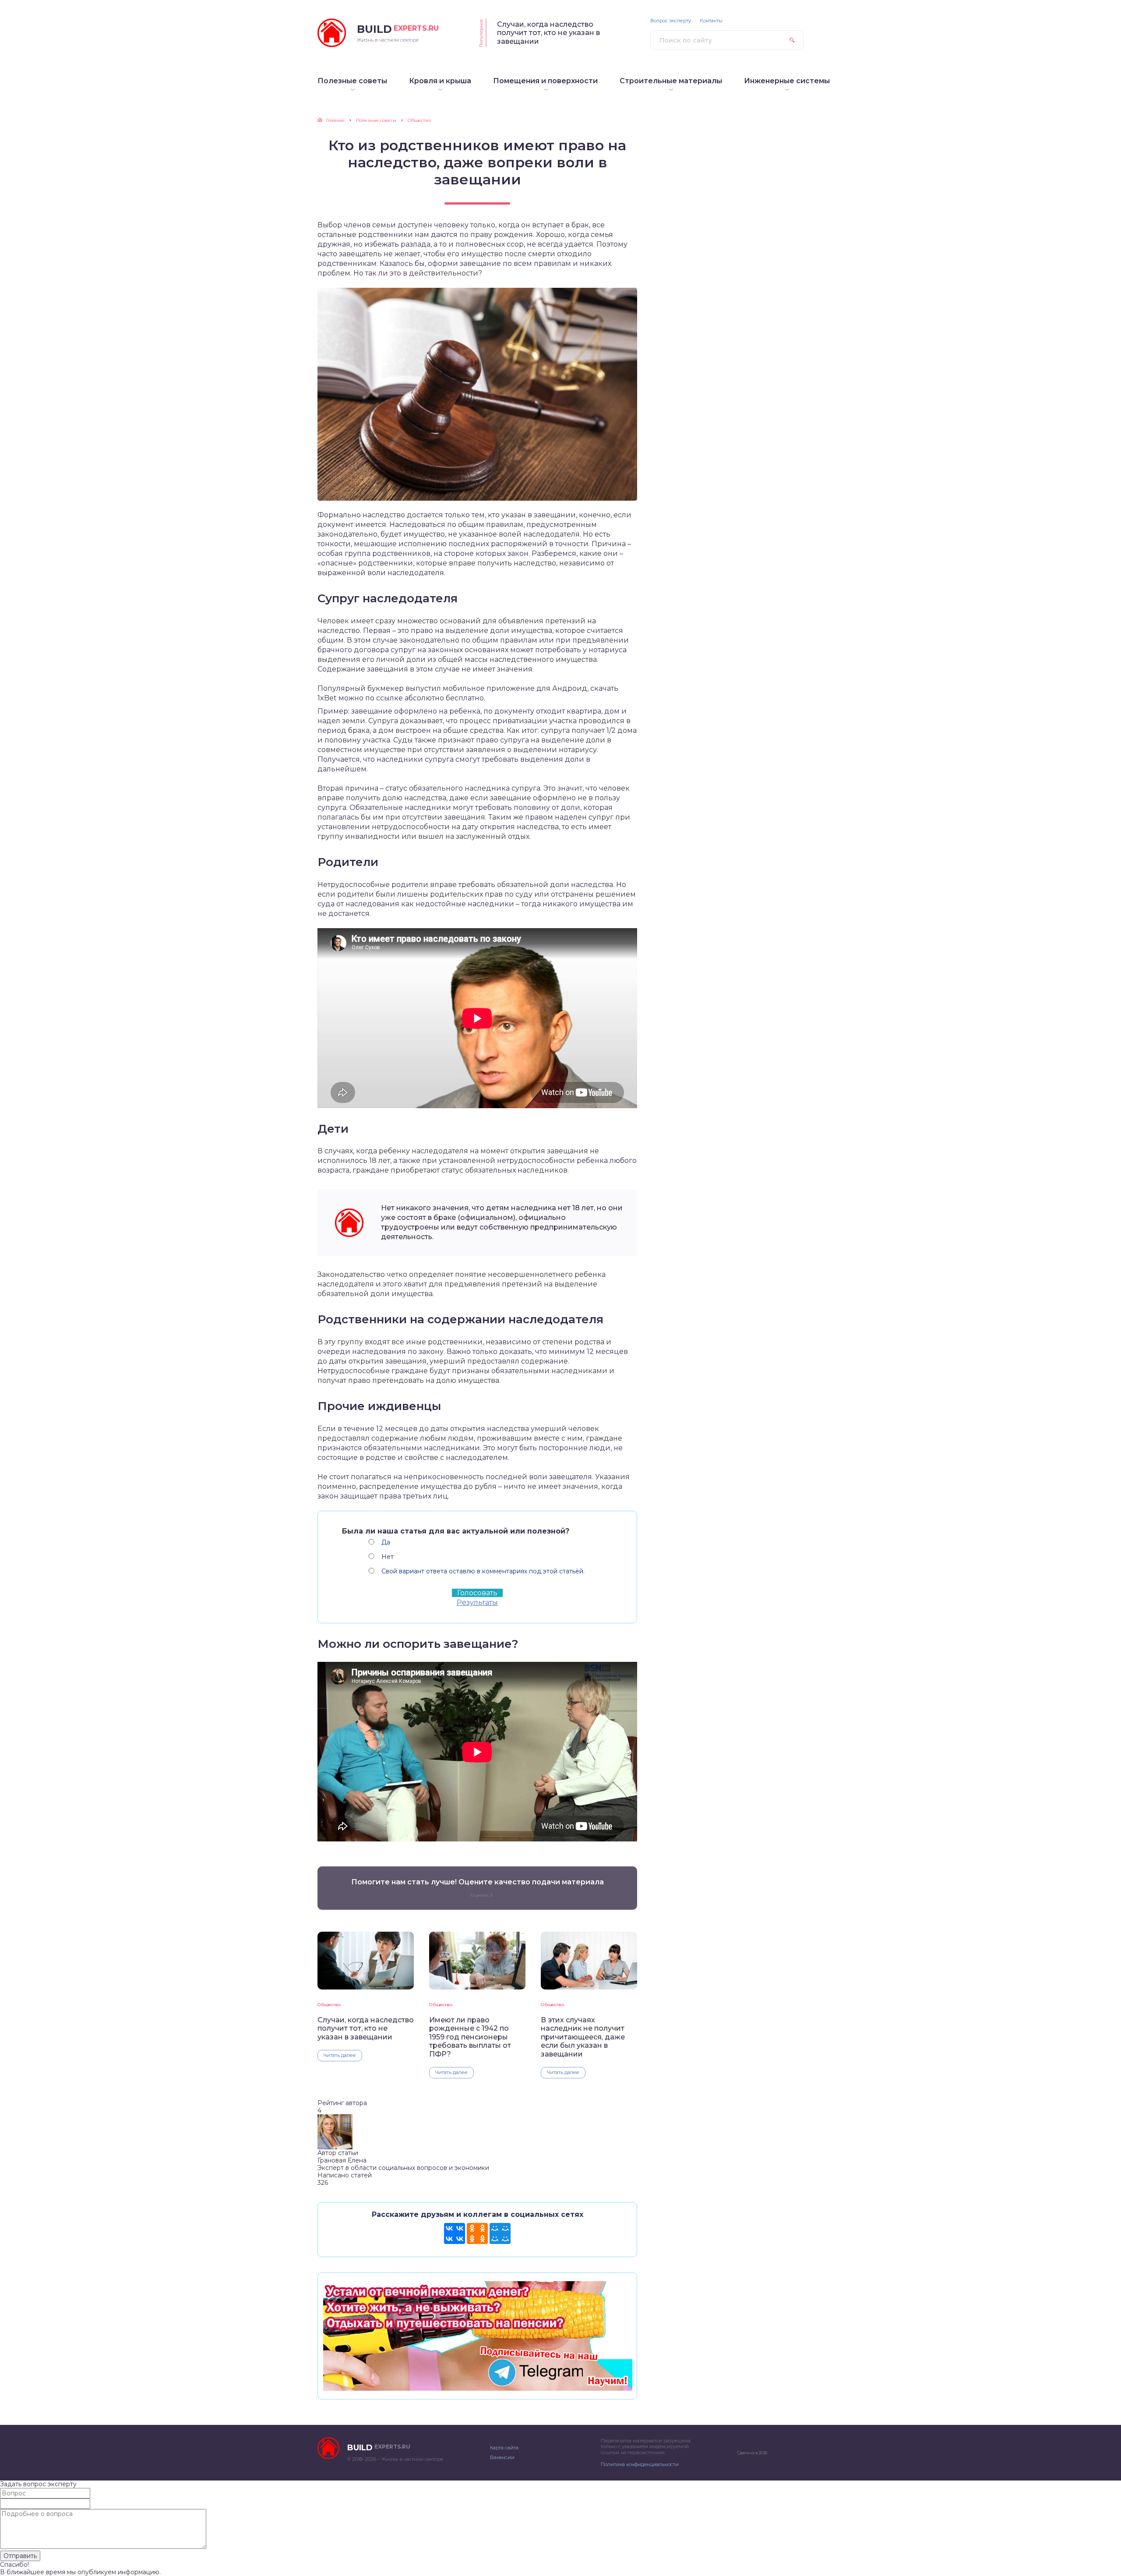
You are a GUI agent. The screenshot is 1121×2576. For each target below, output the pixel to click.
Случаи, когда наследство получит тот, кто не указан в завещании (548, 33)
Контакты (711, 21)
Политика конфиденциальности (640, 2464)
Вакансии (502, 2457)
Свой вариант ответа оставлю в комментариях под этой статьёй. (483, 1571)
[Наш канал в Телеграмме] (477, 2387)
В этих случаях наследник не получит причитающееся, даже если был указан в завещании (583, 2037)
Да (386, 1542)
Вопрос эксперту (671, 21)
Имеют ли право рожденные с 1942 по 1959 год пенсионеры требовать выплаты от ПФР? (470, 2037)
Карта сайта (504, 2448)
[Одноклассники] (477, 2233)
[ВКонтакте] (455, 2233)
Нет (388, 1557)
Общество (329, 2005)
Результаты (477, 1602)
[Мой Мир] (500, 2233)
